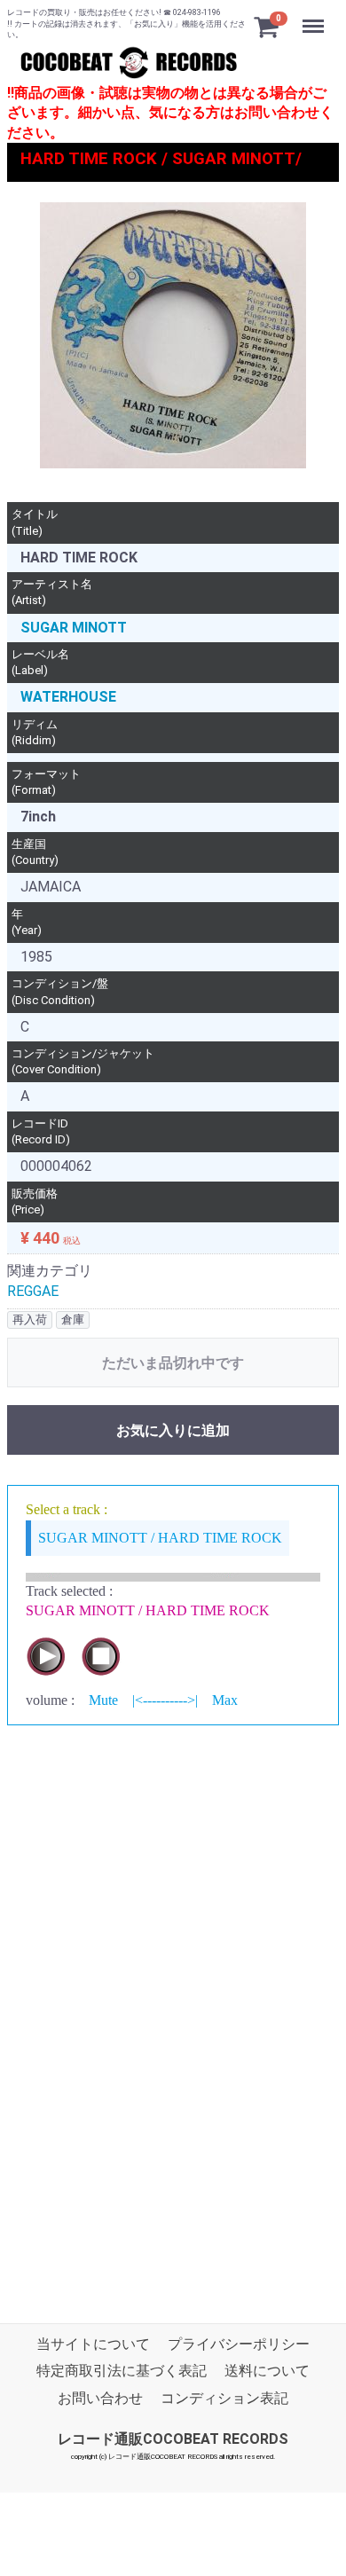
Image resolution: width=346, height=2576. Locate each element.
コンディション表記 (224, 2398)
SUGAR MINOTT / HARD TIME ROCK (160, 1538)
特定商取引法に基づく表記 (122, 2372)
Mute (103, 1700)
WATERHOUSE (68, 698)
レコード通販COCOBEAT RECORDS (173, 2440)
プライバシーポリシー (239, 2345)
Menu (315, 16)
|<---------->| (165, 1700)
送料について (267, 2372)
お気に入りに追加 (173, 1431)
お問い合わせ (100, 2398)
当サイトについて (93, 2345)
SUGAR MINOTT (74, 628)
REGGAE (33, 1291)
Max (225, 1700)
